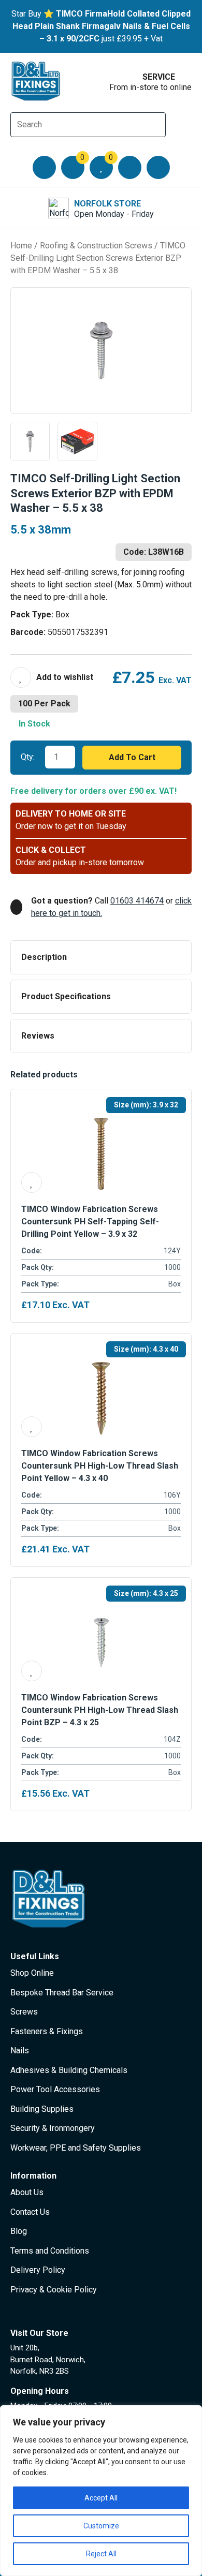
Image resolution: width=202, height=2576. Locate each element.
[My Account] (130, 167)
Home (21, 246)
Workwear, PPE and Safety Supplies (76, 2148)
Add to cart (132, 757)
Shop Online (32, 1973)
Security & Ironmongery (53, 2128)
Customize (101, 2526)
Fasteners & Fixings (47, 2031)
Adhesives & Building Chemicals (69, 2070)
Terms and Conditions (50, 2251)
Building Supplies (42, 2109)
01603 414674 (137, 901)
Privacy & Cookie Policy (54, 2290)
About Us (27, 2192)
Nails (20, 2051)
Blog (19, 2231)
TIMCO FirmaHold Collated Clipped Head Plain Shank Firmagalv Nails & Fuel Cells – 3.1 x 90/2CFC (102, 26)
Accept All (101, 2498)
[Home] (36, 81)
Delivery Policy (38, 2270)
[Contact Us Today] (158, 167)
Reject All (101, 2554)
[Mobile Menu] (44, 167)
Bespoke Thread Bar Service (62, 1993)
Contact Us (30, 2212)
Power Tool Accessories (55, 2089)
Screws (24, 2012)
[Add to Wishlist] (52, 677)
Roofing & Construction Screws (96, 246)
